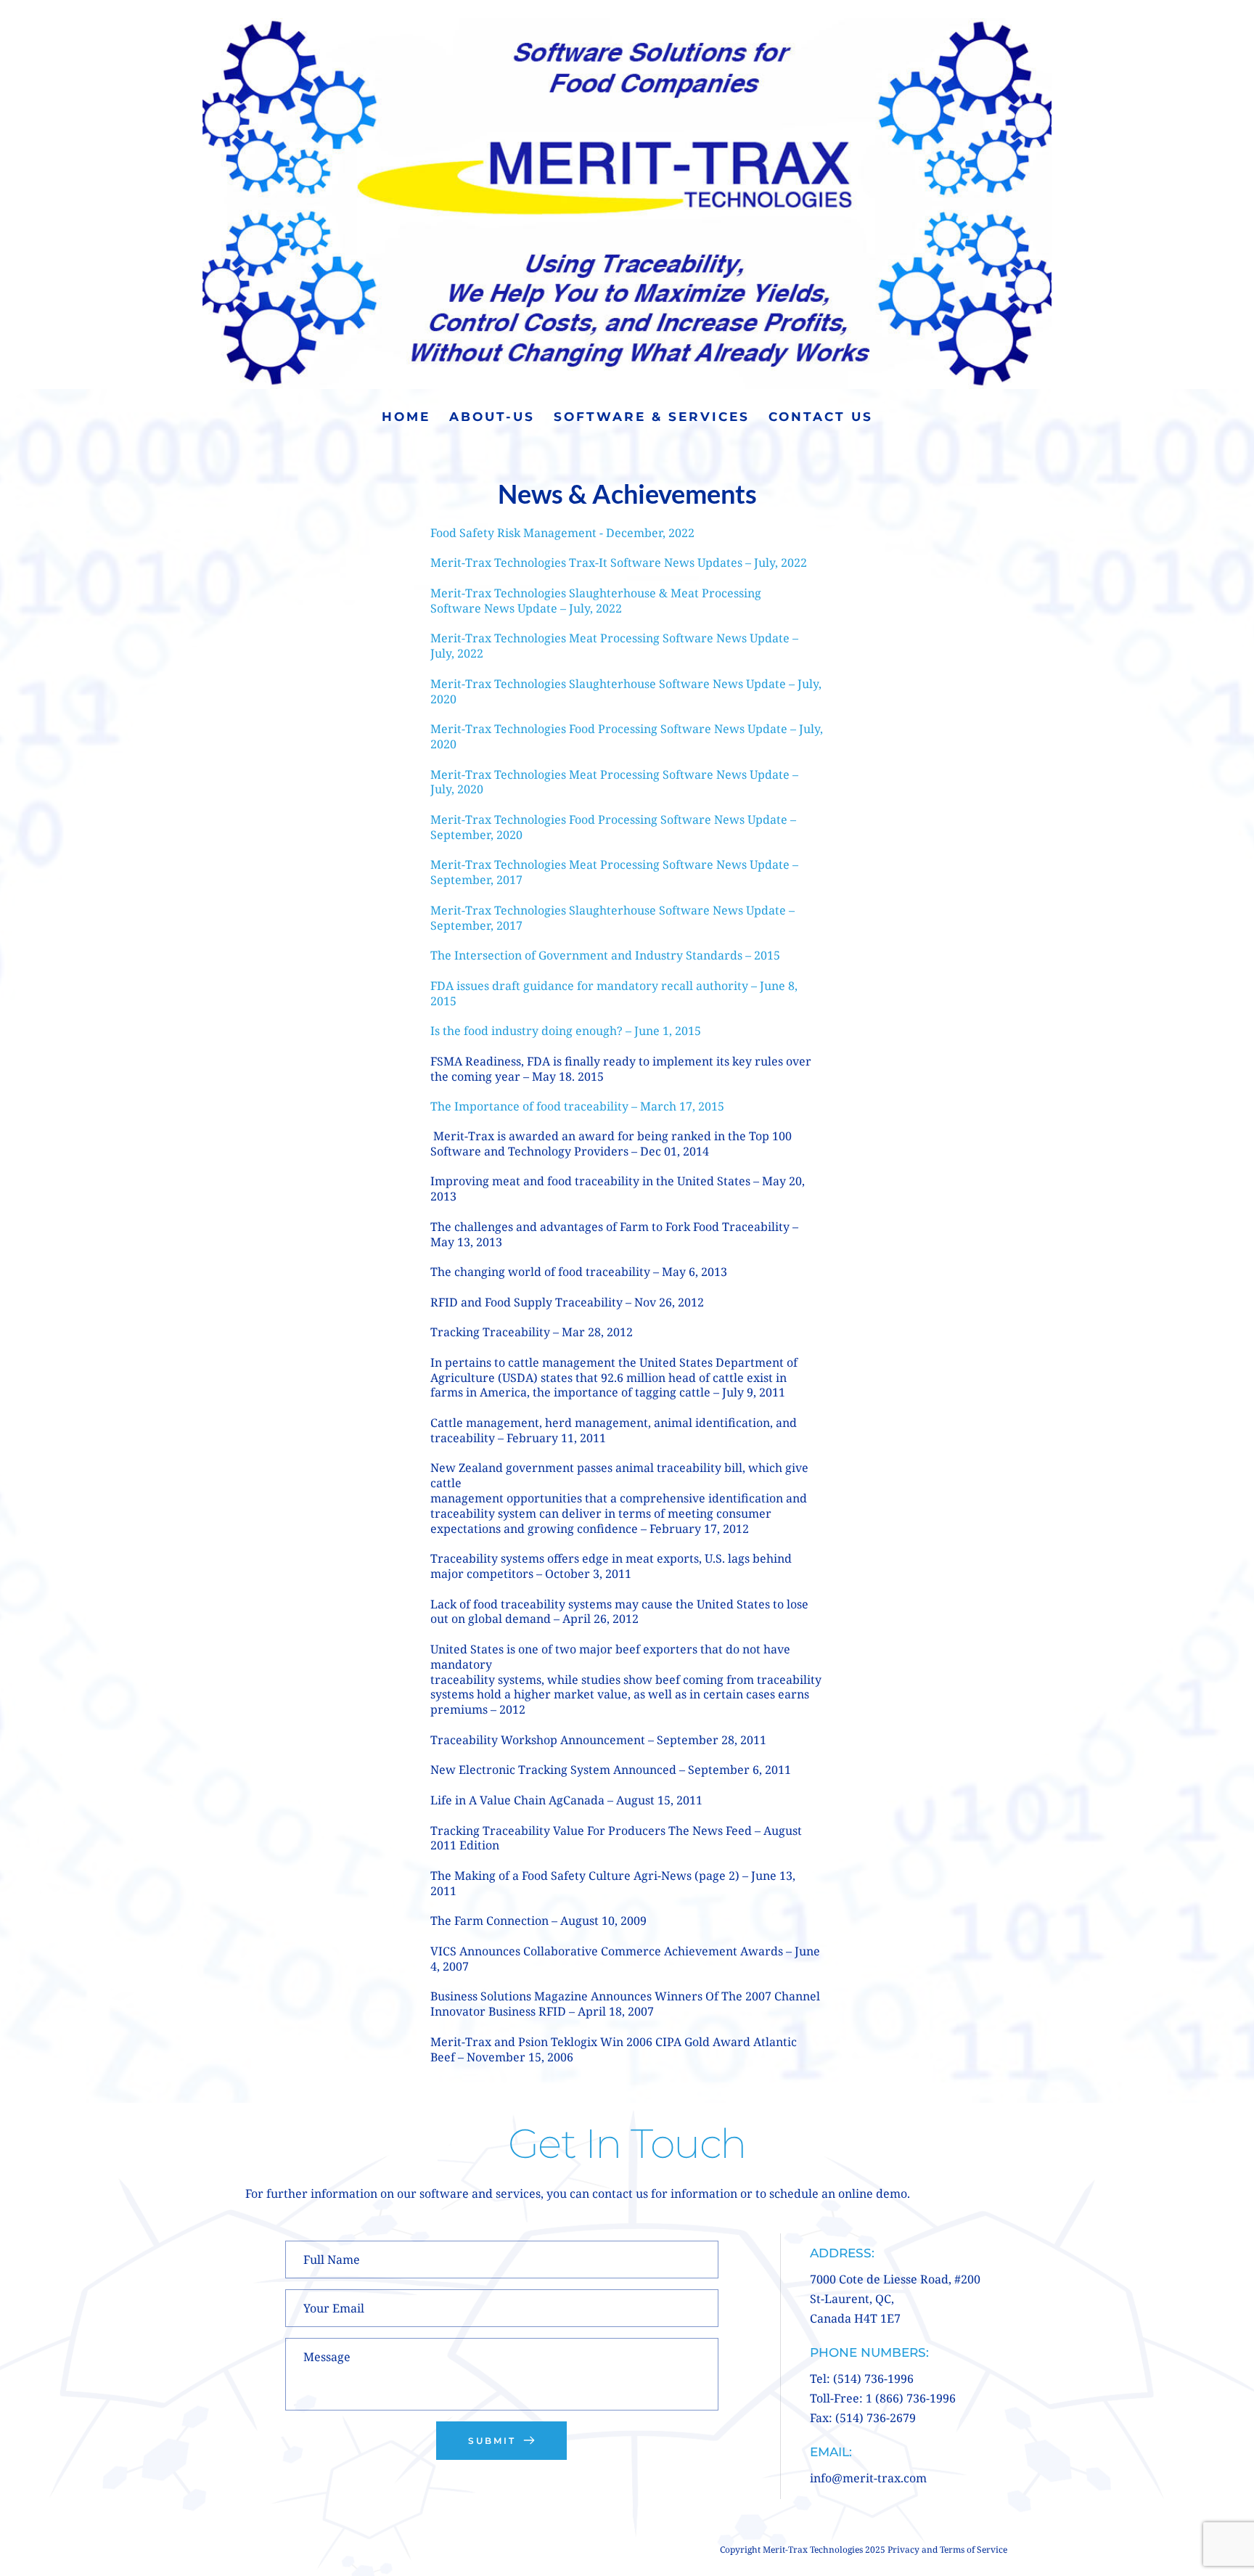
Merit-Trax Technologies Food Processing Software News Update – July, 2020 (628, 736)
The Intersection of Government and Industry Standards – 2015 (605, 955)
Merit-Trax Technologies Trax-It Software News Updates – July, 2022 (620, 563)
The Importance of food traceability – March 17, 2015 (577, 1106)
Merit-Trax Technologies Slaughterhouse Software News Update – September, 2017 (614, 918)
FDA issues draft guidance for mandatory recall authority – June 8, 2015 (615, 993)
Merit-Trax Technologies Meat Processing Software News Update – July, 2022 (616, 646)
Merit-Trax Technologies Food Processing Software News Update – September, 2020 (615, 827)
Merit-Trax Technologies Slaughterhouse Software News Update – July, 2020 (627, 691)
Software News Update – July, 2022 (528, 608)
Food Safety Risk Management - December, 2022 (562, 533)
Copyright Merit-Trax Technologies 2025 (804, 2550)
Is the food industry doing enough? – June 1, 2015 (566, 1031)
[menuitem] (406, 417)
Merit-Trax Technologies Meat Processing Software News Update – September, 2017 (616, 872)
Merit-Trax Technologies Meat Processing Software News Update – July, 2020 (616, 782)
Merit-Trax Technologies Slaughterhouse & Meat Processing (597, 593)
